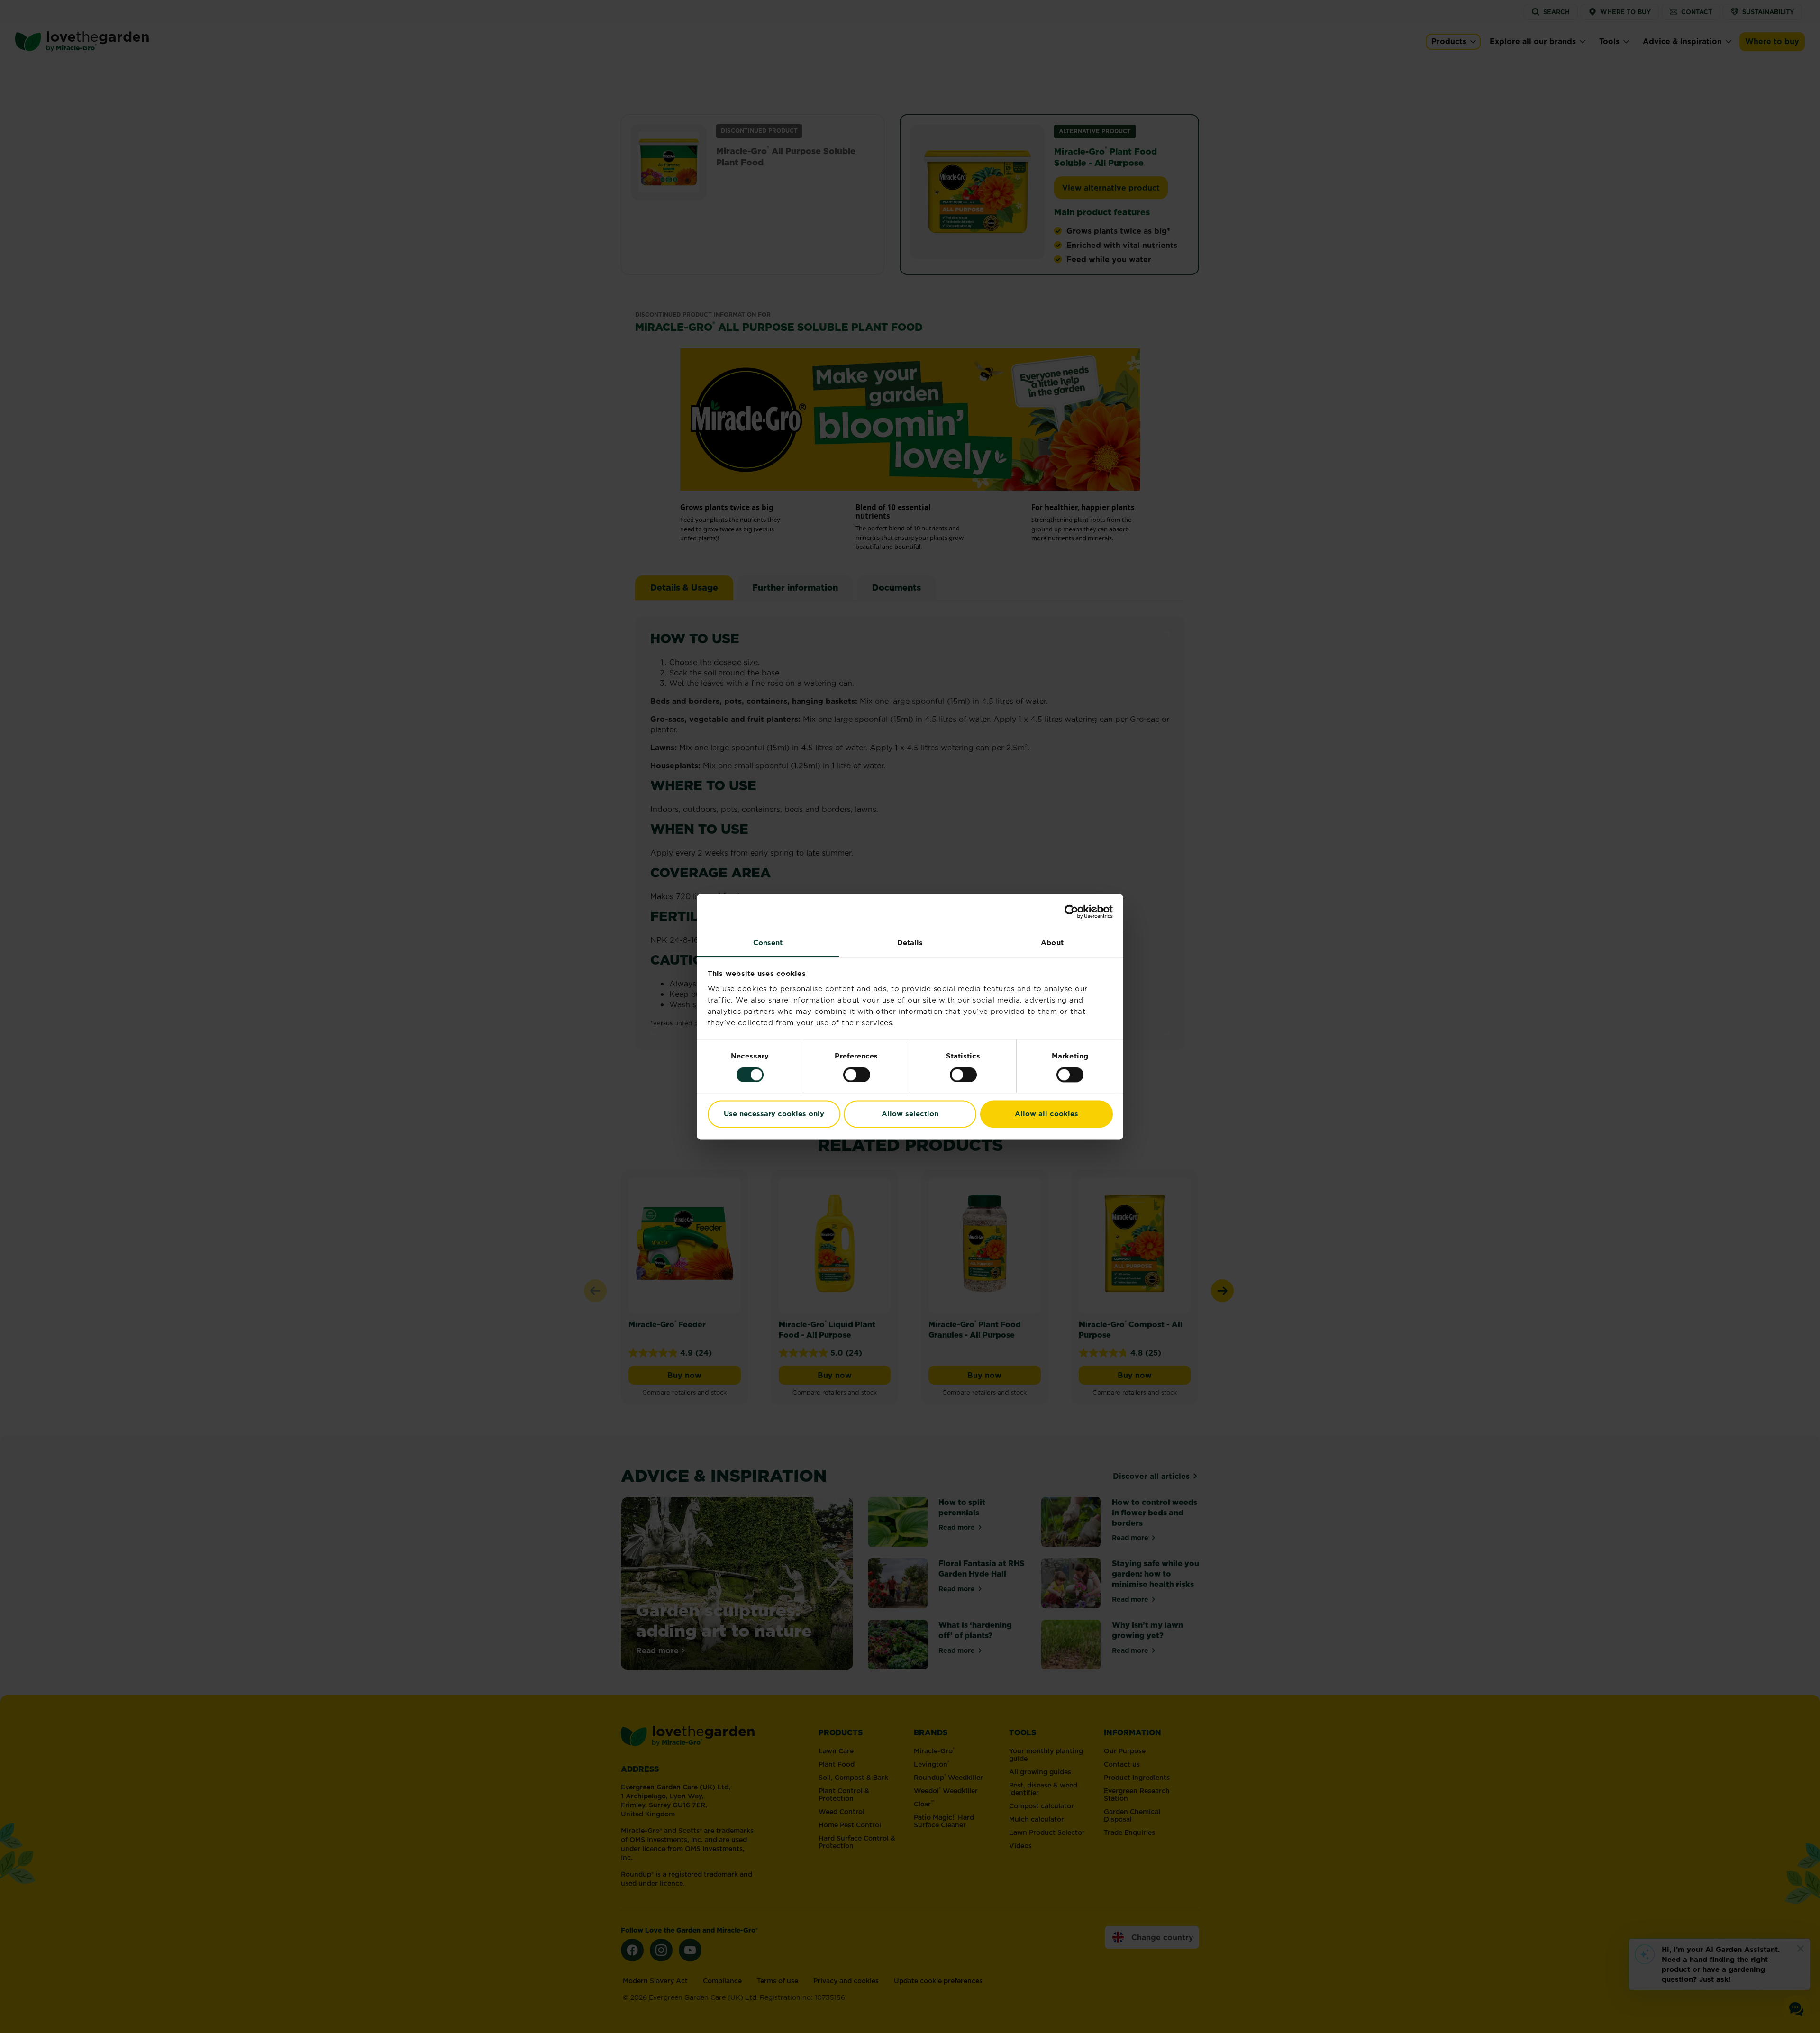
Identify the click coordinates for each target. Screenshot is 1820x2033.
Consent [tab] (768, 943)
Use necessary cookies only (774, 1114)
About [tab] (1052, 943)
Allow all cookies (1046, 1114)
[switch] (857, 1075)
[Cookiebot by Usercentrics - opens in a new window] (1071, 912)
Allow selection (910, 1114)
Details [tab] (910, 943)
